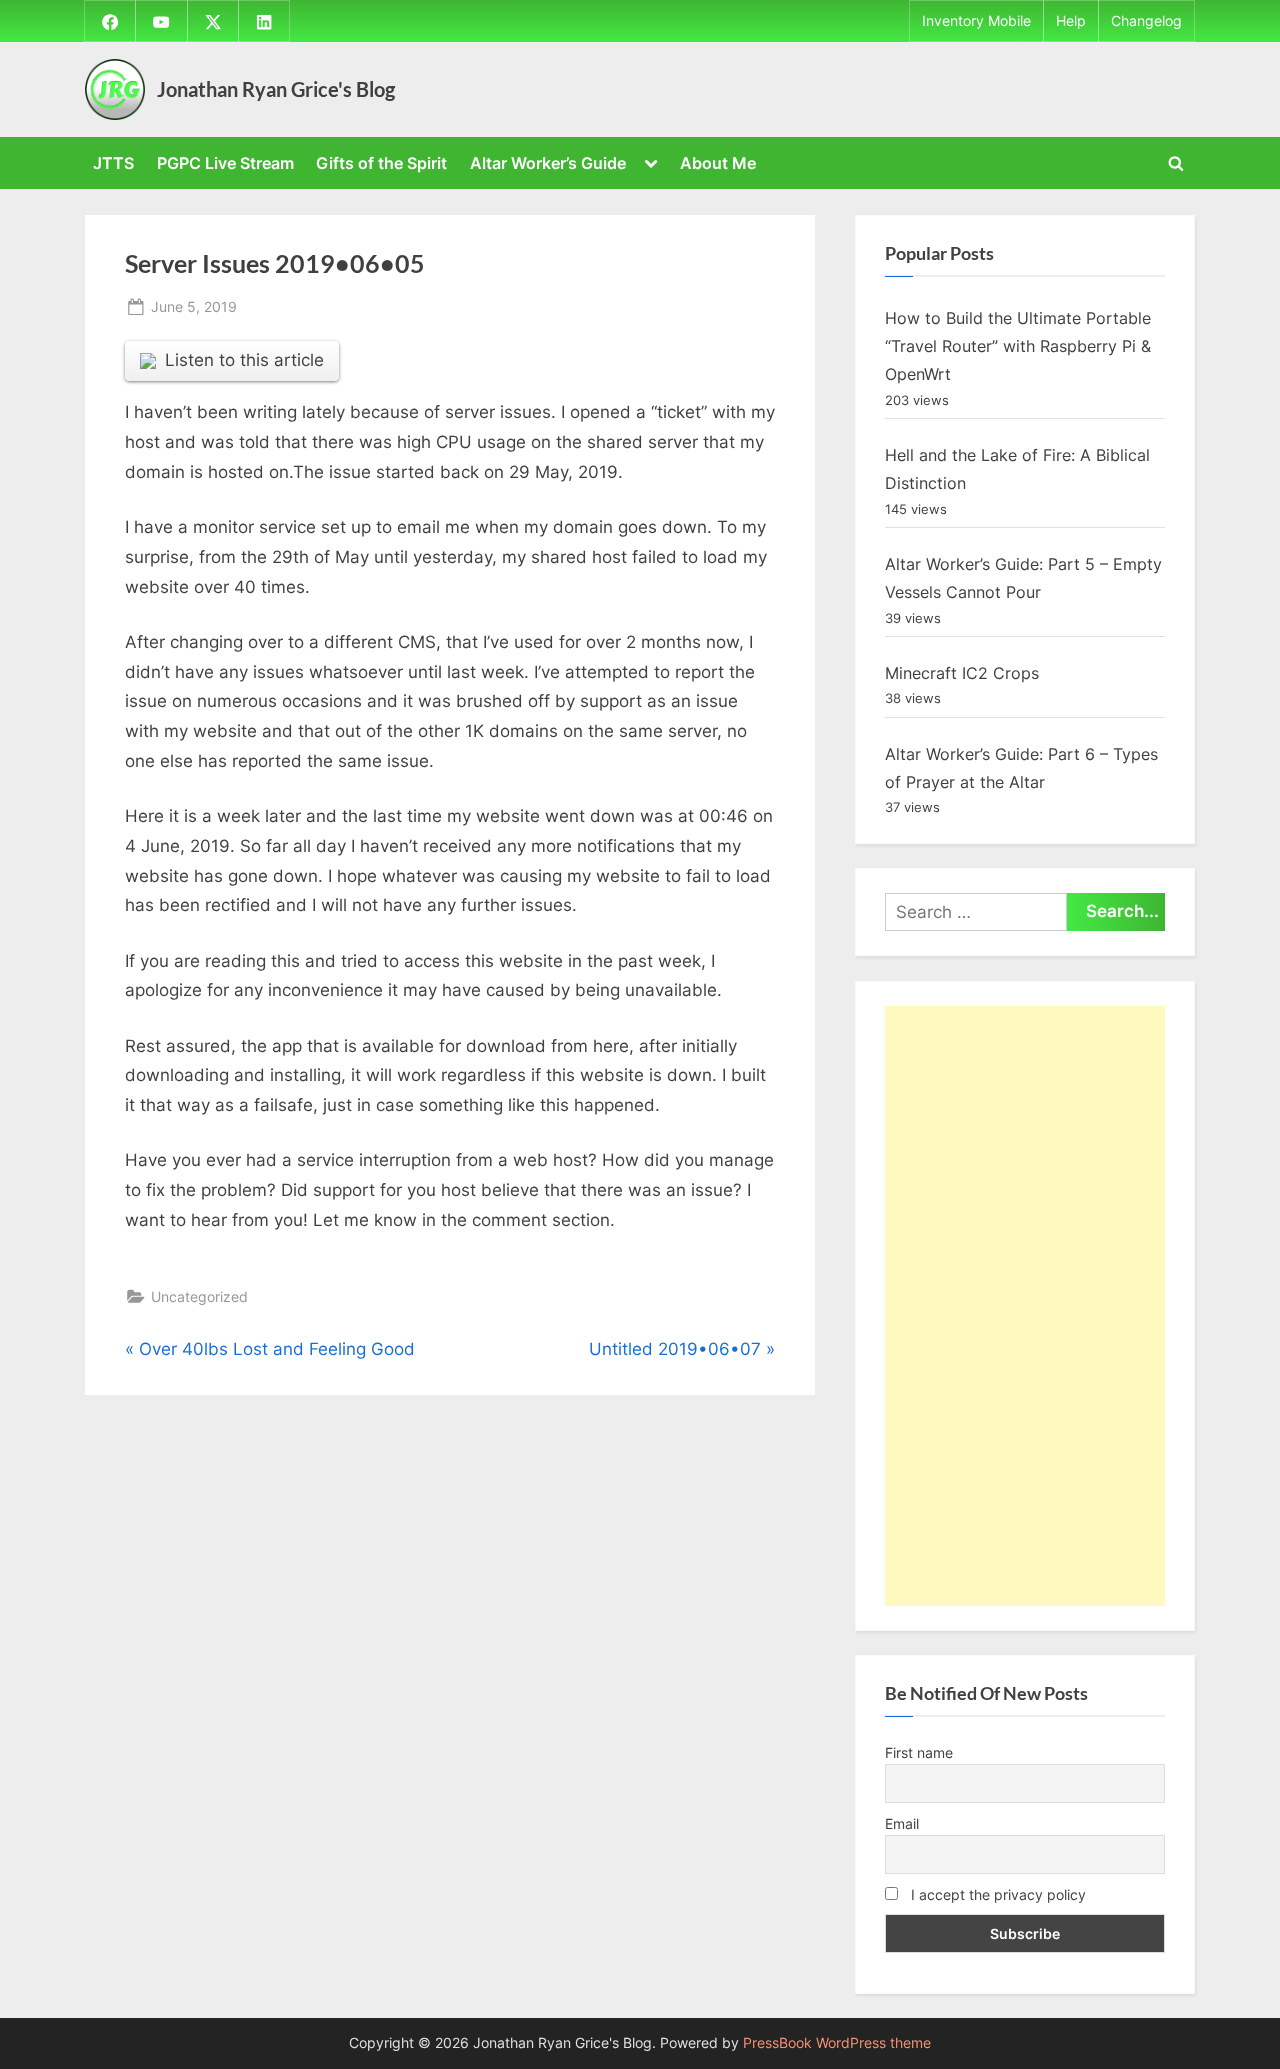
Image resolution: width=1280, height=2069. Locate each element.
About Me (718, 163)
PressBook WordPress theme (837, 2043)
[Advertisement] (1025, 1306)
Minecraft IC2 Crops (962, 673)
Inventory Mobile (976, 21)
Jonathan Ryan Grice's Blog (276, 89)
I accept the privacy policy (996, 1894)
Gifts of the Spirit (381, 163)
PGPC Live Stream (225, 163)
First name (919, 1752)
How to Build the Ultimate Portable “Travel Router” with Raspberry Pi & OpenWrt (1018, 346)
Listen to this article (244, 360)
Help (1071, 21)
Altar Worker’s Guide (548, 163)
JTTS (113, 163)
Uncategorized (199, 1296)
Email (902, 1823)
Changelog (1146, 21)
